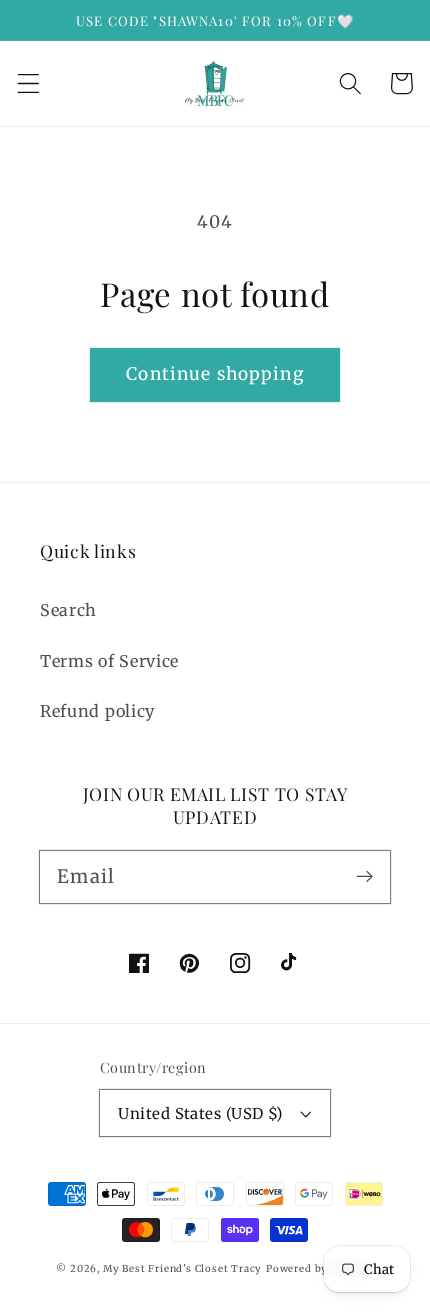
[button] (28, 83)
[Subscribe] (364, 876)
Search (68, 610)
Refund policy (97, 711)
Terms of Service (109, 661)
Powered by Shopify (320, 1269)
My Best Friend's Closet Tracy (182, 1269)
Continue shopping (215, 374)
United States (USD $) (200, 1113)
